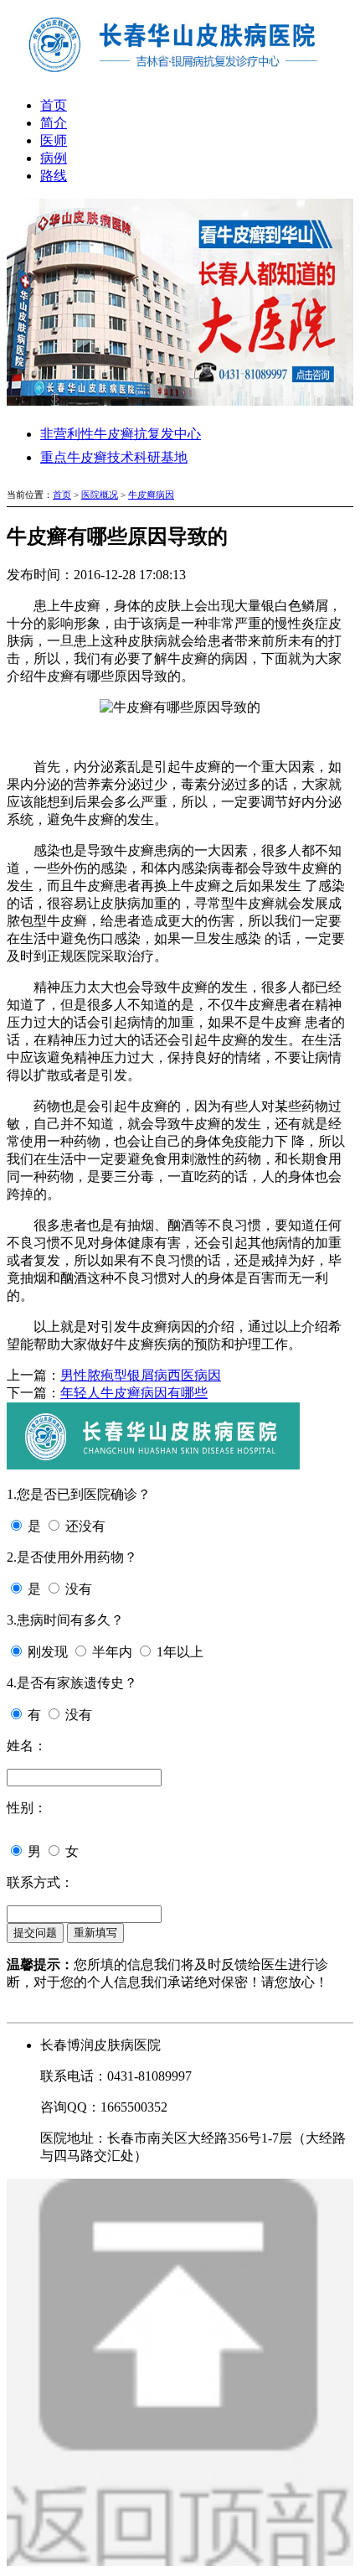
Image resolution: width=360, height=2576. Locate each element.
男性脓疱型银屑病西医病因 (141, 1375)
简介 (54, 123)
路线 (54, 176)
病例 (54, 158)
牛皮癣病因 (151, 495)
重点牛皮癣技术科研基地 (114, 457)
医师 (54, 140)
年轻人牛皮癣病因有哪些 (134, 1393)
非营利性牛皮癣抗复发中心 (121, 434)
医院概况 (100, 495)
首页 (54, 105)
